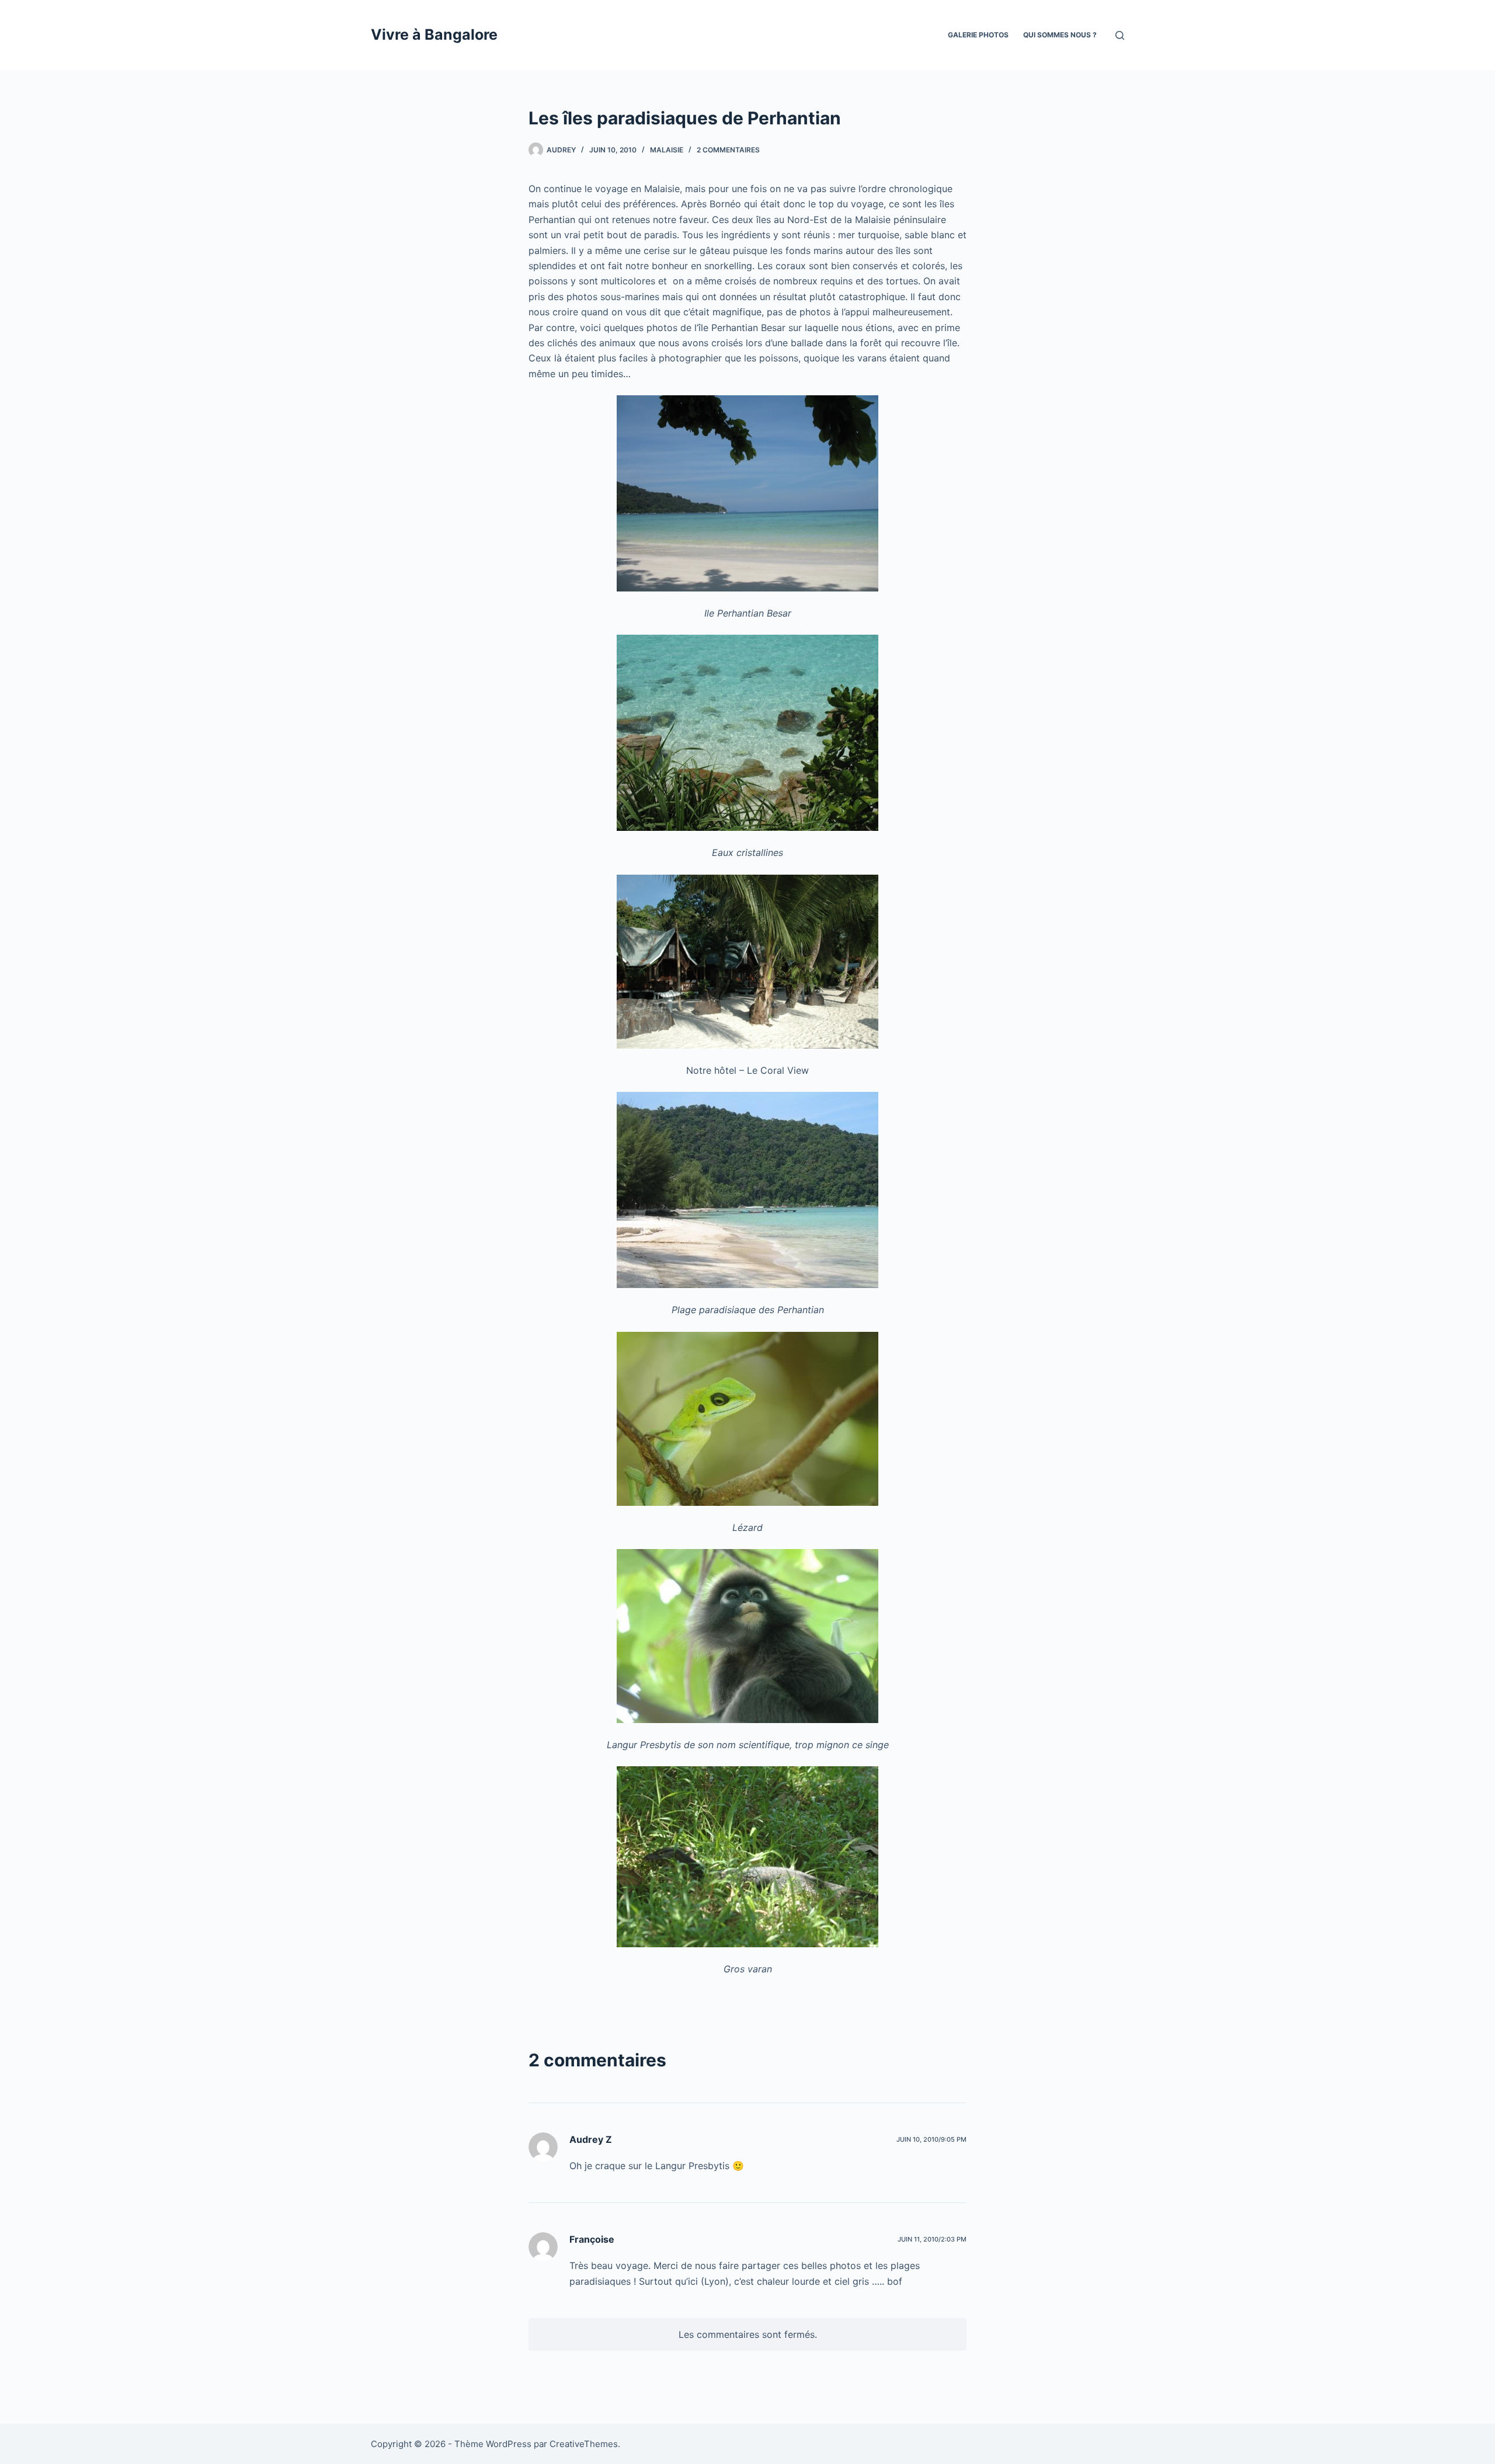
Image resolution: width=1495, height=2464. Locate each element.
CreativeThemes (584, 2444)
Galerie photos (978, 35)
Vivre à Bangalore (434, 34)
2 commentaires (728, 150)
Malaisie (667, 150)
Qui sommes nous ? (1060, 35)
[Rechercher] (1120, 35)
